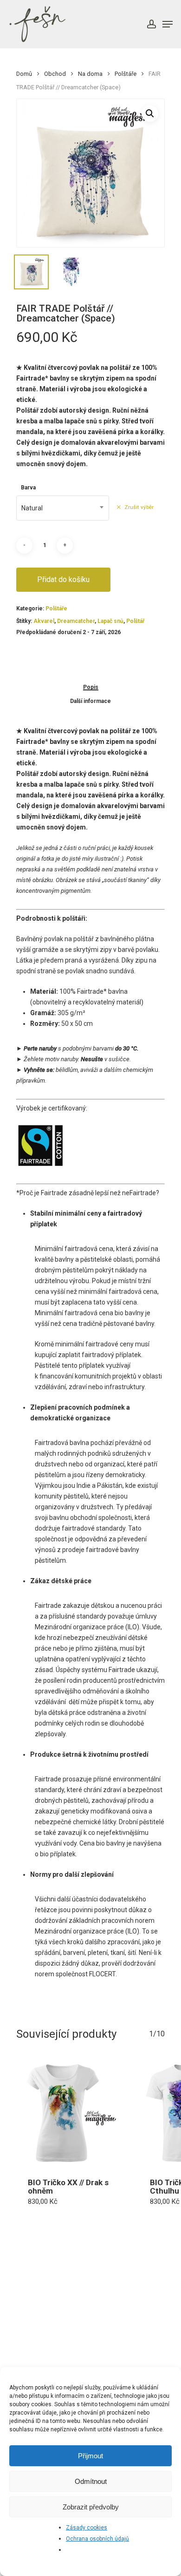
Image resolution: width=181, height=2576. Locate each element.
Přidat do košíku (63, 579)
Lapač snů (110, 621)
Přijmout (90, 2456)
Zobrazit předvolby (91, 2507)
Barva (28, 488)
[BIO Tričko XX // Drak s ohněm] (70, 2112)
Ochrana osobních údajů (97, 2539)
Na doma (90, 74)
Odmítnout (91, 2481)
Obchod (55, 74)
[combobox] (63, 508)
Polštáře (126, 74)
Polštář (135, 621)
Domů (24, 74)
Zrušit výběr (139, 507)
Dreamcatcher (76, 621)
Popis (91, 687)
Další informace (90, 701)
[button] (150, 114)
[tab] (90, 687)
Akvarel (44, 621)
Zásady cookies (87, 2528)
